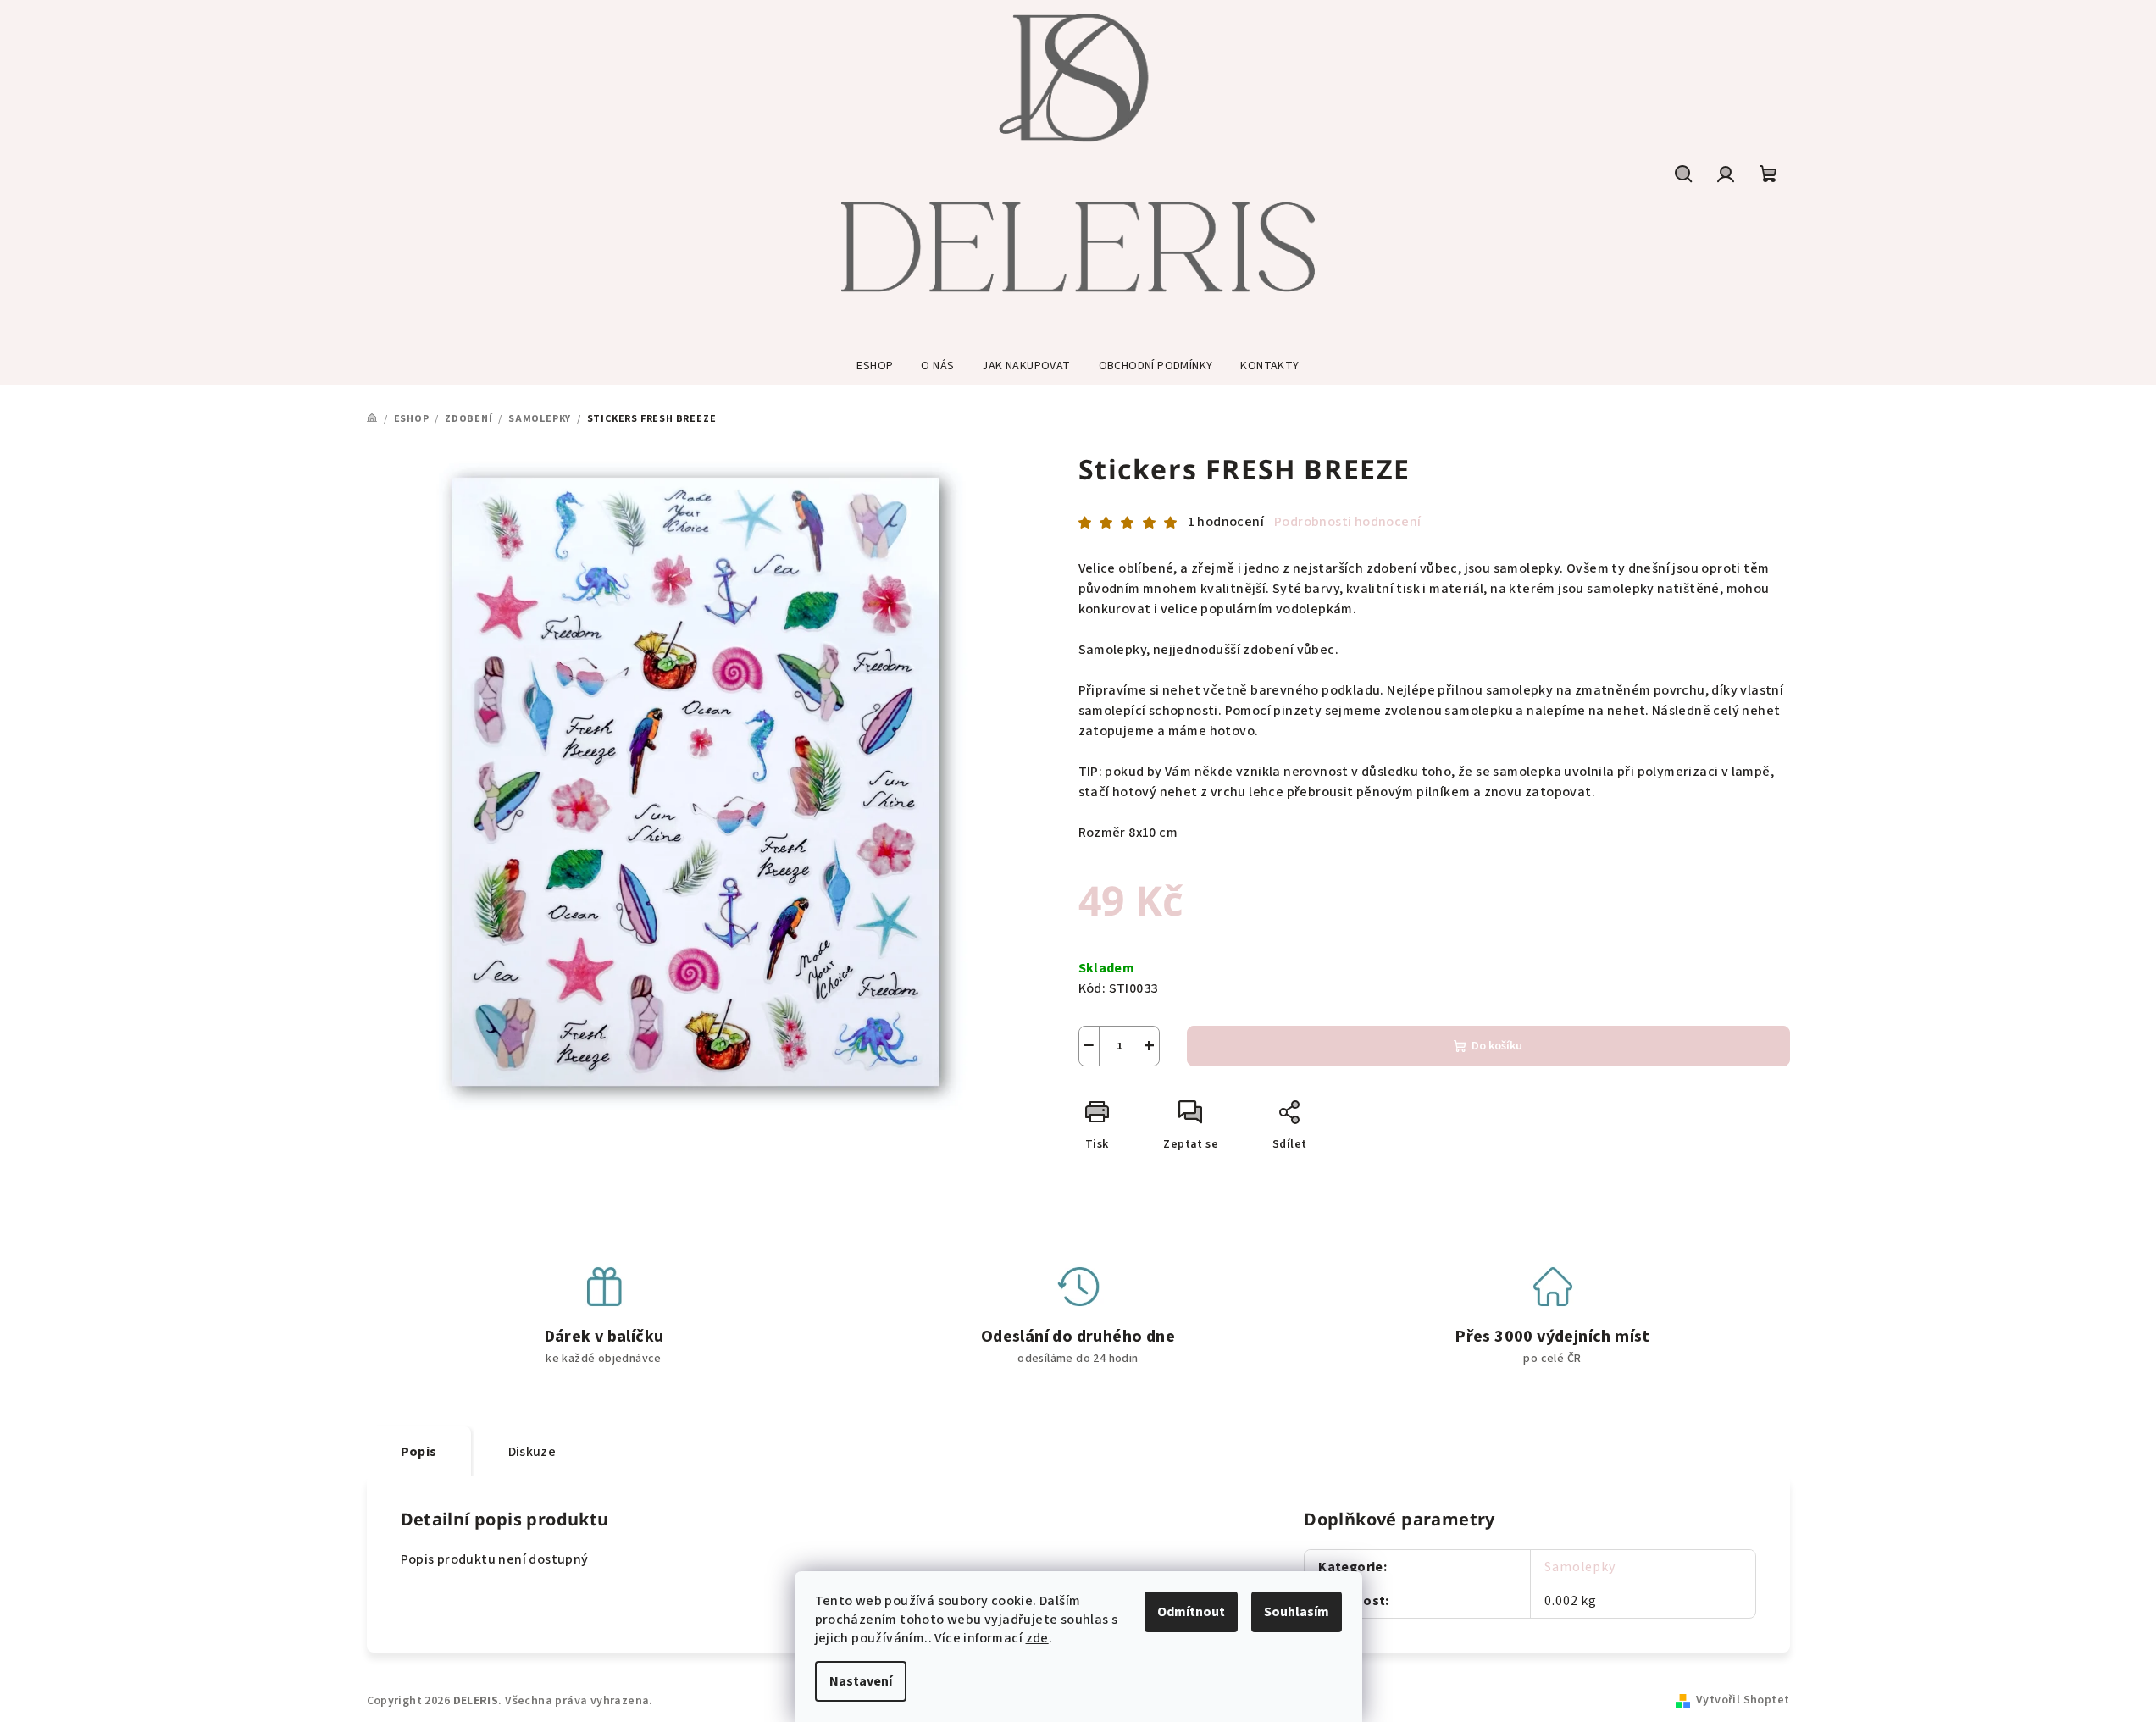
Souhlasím (1297, 1612)
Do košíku (1497, 1046)
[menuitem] (875, 366)
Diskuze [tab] (532, 1452)
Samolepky (1580, 1567)
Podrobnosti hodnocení (1347, 522)
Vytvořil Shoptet (1743, 1700)
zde (1037, 1638)
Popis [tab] (419, 1452)
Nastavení (861, 1681)
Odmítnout (1191, 1612)
